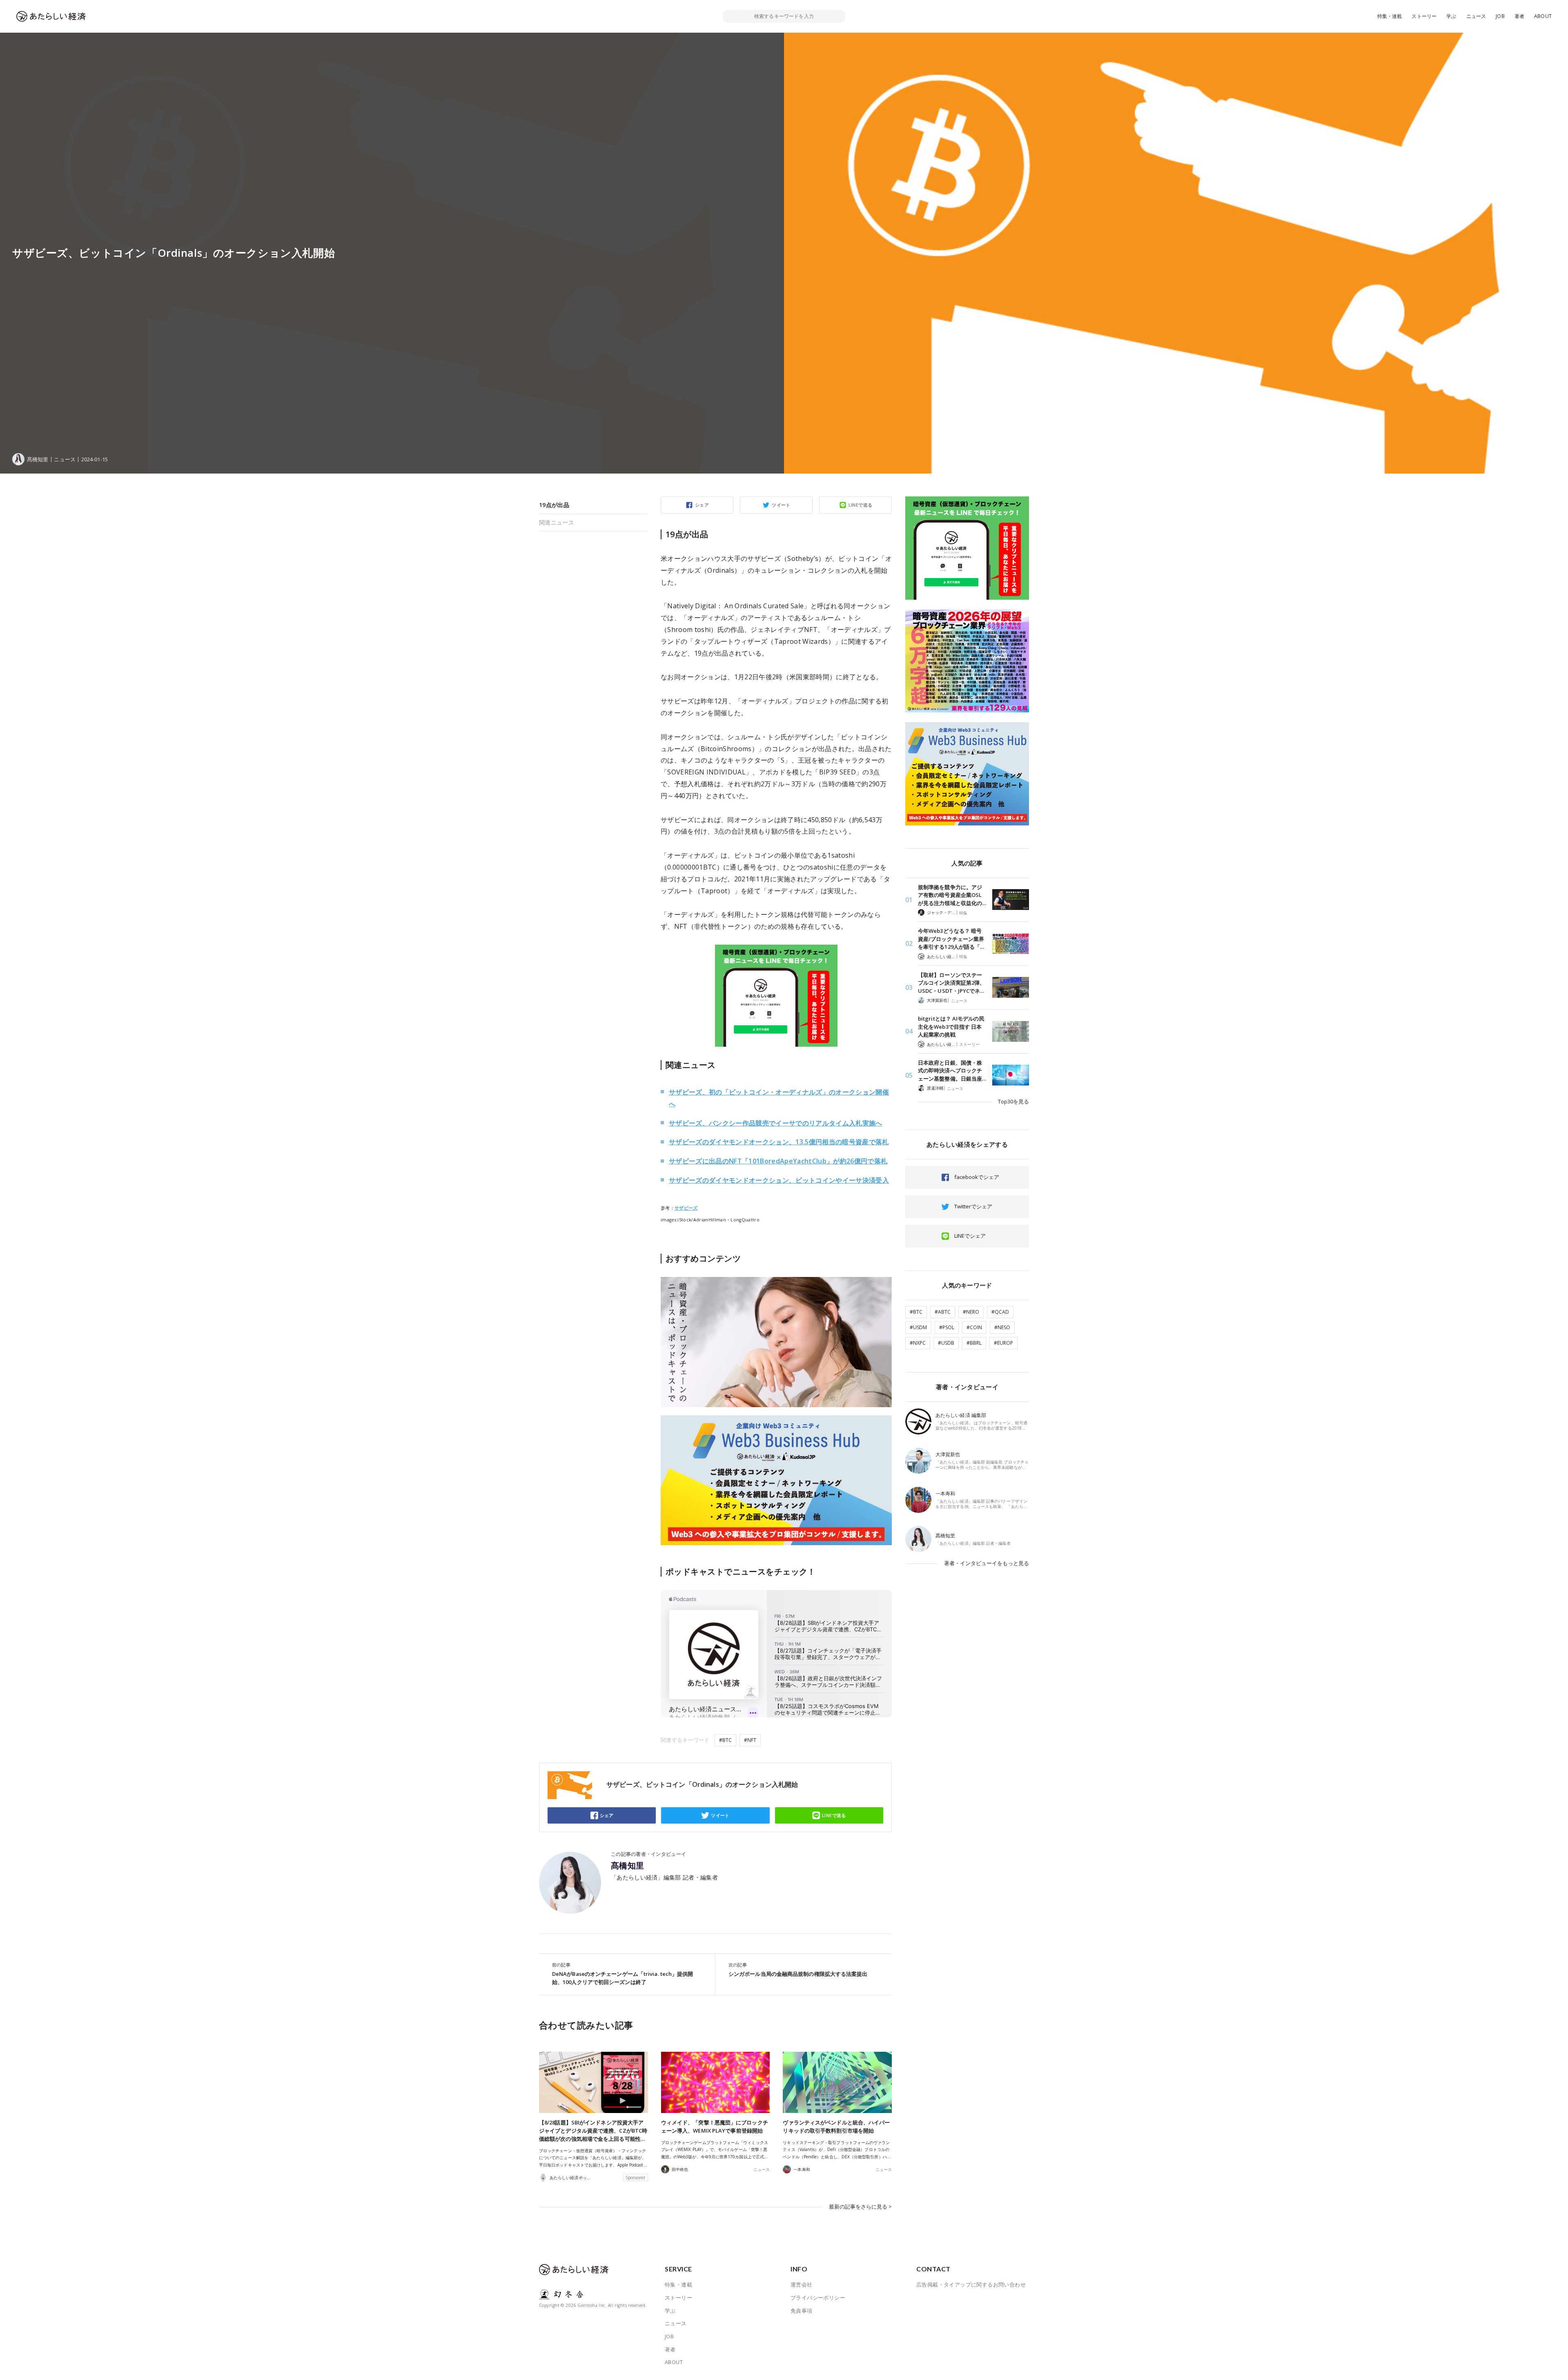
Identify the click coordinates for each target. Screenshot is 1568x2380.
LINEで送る (861, 505)
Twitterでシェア (973, 1206)
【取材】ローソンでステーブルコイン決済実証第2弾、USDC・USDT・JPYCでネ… (951, 983)
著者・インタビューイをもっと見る (987, 1563)
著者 (1519, 16)
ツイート (781, 505)
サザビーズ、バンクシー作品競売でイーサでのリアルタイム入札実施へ (776, 1123)
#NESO (1002, 1327)
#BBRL (974, 1343)
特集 (963, 913)
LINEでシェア (970, 1236)
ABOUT (1543, 16)
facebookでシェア (977, 1177)
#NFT (750, 1740)
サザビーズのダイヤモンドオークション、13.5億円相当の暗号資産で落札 (779, 1142)
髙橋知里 (628, 1866)
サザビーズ (686, 1208)
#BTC (725, 1740)
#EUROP (1003, 1343)
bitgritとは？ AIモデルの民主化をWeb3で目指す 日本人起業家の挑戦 (951, 1027)
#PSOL (947, 1327)
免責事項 (802, 2311)
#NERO (971, 1312)
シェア (702, 505)
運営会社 (802, 2284)
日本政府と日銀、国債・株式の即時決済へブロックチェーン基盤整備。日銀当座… (952, 1071)
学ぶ (1451, 16)
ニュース (1476, 16)
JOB (1500, 16)
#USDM (918, 1327)
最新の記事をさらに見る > (860, 2207)
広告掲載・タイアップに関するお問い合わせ (971, 2284)
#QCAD (1000, 1312)
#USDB (946, 1343)
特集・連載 (1390, 16)
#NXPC (918, 1343)
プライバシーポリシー (818, 2298)
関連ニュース (557, 522)
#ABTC (943, 1312)
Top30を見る (1013, 1101)
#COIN (974, 1327)
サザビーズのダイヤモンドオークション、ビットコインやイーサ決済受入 (779, 1180)
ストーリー (1424, 16)
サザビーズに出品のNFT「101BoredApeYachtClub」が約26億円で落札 (778, 1161)
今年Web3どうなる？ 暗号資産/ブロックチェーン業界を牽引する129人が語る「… (951, 939)
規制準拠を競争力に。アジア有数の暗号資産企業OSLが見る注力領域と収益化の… (952, 895)
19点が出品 (554, 505)
